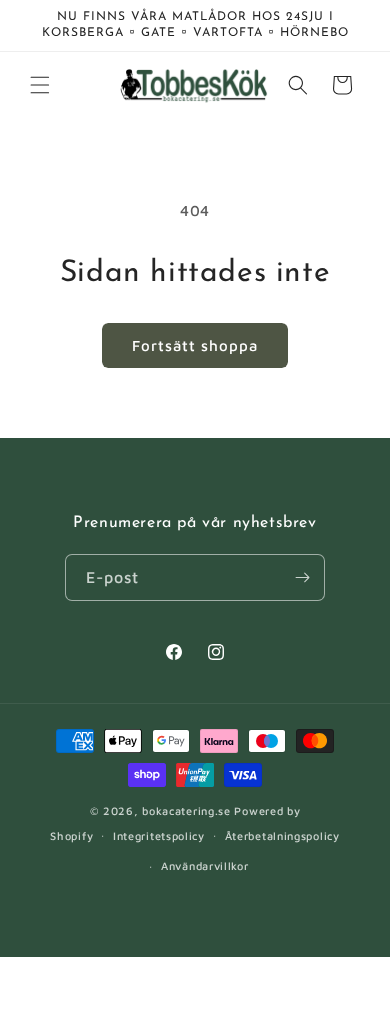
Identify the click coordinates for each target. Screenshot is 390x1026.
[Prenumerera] (302, 577)
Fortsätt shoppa (195, 345)
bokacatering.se (186, 810)
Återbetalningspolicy (282, 835)
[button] (40, 85)
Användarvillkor (205, 865)
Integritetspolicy (159, 835)
